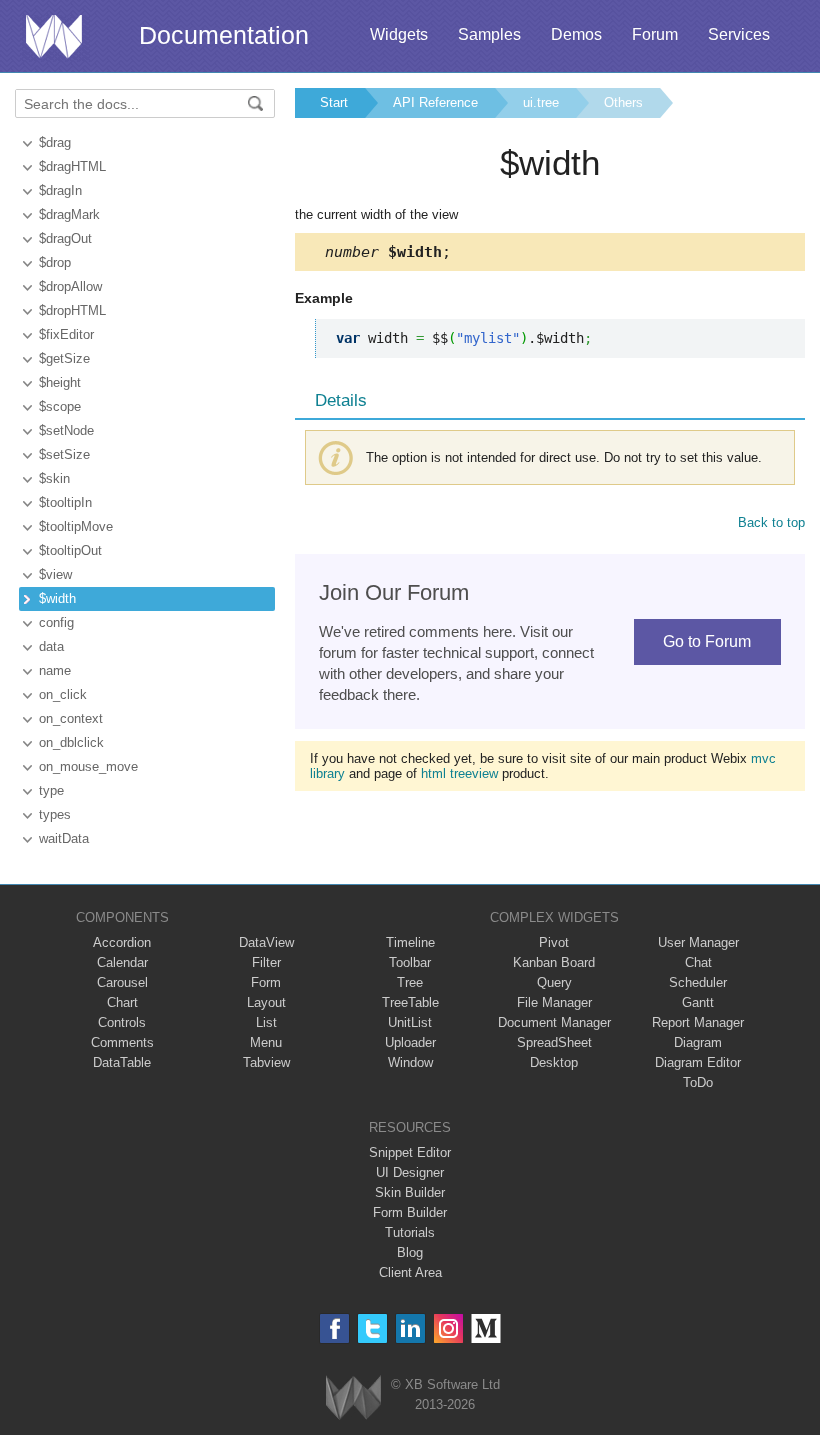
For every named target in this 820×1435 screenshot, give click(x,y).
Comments (122, 1042)
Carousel (122, 982)
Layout (266, 1002)
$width (57, 598)
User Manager (698, 942)
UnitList (410, 1022)
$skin (54, 478)
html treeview (459, 773)
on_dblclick (71, 742)
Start (334, 102)
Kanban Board (554, 962)
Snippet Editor (410, 1152)
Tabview (266, 1062)
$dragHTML (72, 166)
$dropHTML (72, 310)
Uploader (410, 1042)
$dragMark (69, 214)
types (55, 814)
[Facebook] (334, 1328)
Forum (655, 34)
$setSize (64, 454)
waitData (64, 838)
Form (266, 982)
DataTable (122, 1062)
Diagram (698, 1042)
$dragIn (60, 190)
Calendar (122, 962)
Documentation (224, 35)
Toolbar (410, 962)
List (266, 1022)
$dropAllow (70, 286)
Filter (266, 962)
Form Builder (410, 1212)
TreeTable (410, 1002)
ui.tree (541, 102)
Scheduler (698, 982)
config (56, 622)
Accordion (122, 942)
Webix (353, 1397)
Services (739, 34)
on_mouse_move (88, 766)
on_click (63, 694)
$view (55, 574)
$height (60, 382)
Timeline (410, 942)
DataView (266, 942)
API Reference (435, 102)
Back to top (771, 522)
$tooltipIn (65, 502)
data (51, 646)
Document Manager (554, 1022)
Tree (410, 982)
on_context (71, 718)
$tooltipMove (76, 526)
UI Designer (410, 1172)
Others (623, 102)
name (55, 670)
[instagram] (448, 1328)
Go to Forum (707, 641)
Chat (698, 962)
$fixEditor (66, 334)
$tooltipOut (70, 550)
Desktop (554, 1062)
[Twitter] (372, 1328)
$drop (55, 262)
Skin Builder (410, 1192)
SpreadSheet (554, 1042)
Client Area (410, 1272)
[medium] (486, 1328)
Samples (489, 34)
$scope (60, 406)
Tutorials (410, 1232)
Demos (576, 34)
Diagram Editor (698, 1062)
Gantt (698, 1002)
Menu (266, 1042)
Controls (122, 1022)
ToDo (698, 1082)
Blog (410, 1252)
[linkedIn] (410, 1328)
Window (410, 1062)
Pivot (554, 942)
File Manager (554, 1002)
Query (554, 982)
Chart (122, 1002)
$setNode (66, 430)
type (51, 790)
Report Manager (698, 1022)
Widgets (399, 34)
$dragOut (65, 238)
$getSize (64, 358)
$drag (55, 142)
